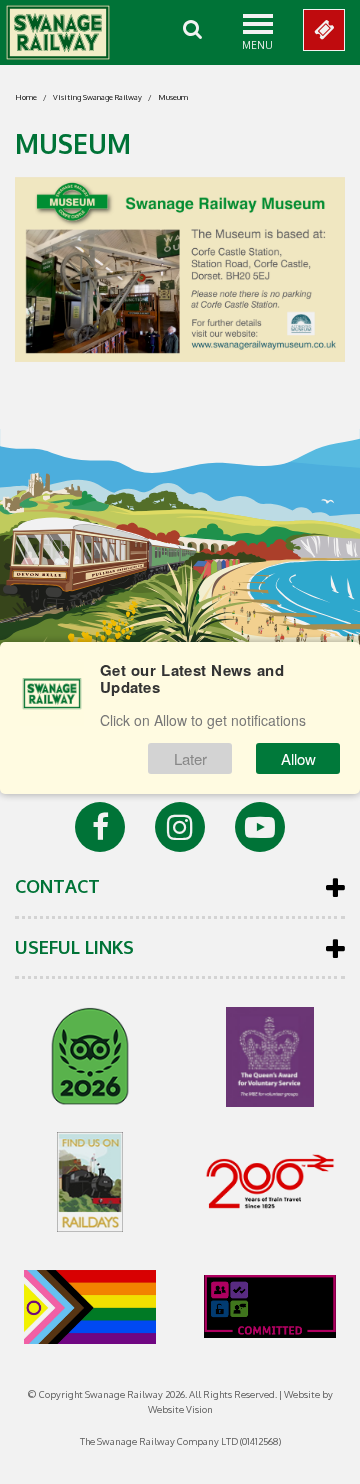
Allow (298, 758)
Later (190, 758)
